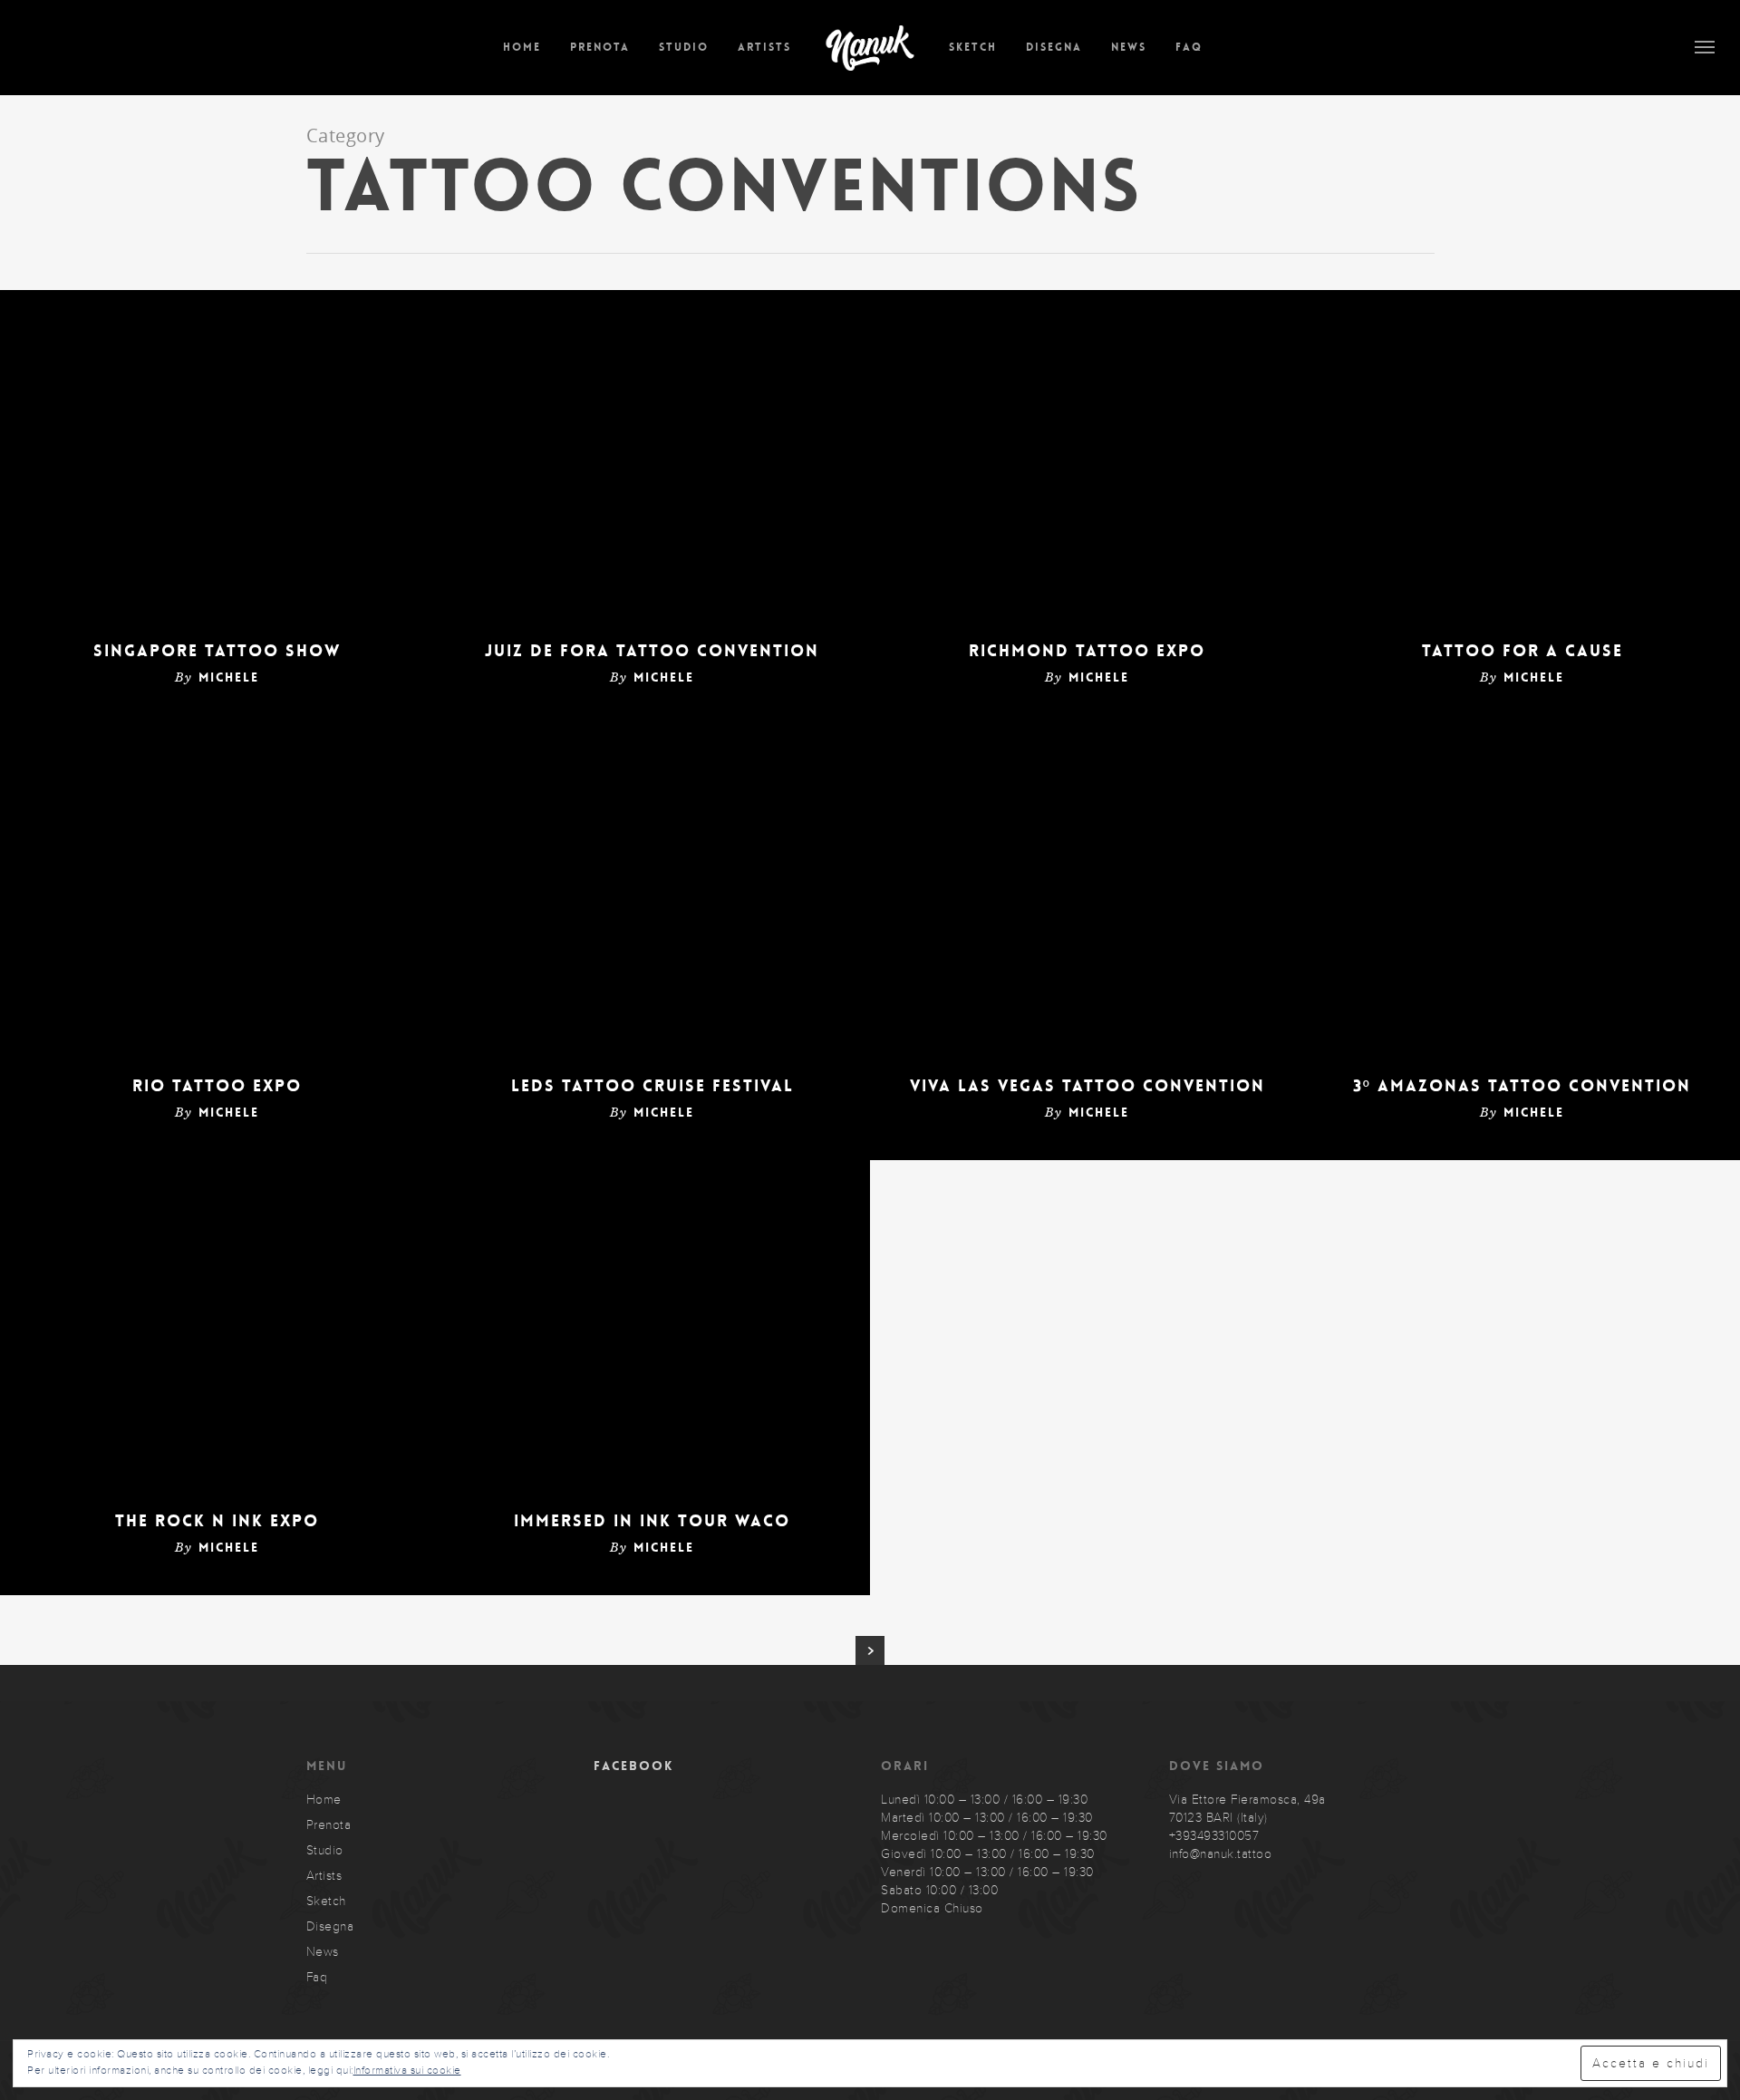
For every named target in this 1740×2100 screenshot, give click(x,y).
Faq (1189, 47)
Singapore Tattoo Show (217, 651)
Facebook (633, 1766)
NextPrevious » (870, 1650)
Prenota (600, 47)
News (1129, 47)
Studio (684, 47)
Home (522, 47)
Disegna (1054, 47)
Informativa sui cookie (407, 2070)
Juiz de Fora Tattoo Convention (652, 651)
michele (229, 677)
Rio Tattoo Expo (217, 1086)
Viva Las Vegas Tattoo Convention (1087, 1086)
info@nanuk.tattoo (1221, 1854)
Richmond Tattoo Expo (1087, 651)
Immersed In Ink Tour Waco (652, 1521)
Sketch (973, 47)
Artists (764, 47)
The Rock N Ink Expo (217, 1521)
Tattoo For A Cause (1522, 651)
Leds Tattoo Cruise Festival (652, 1086)
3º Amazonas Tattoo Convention (1522, 1086)
